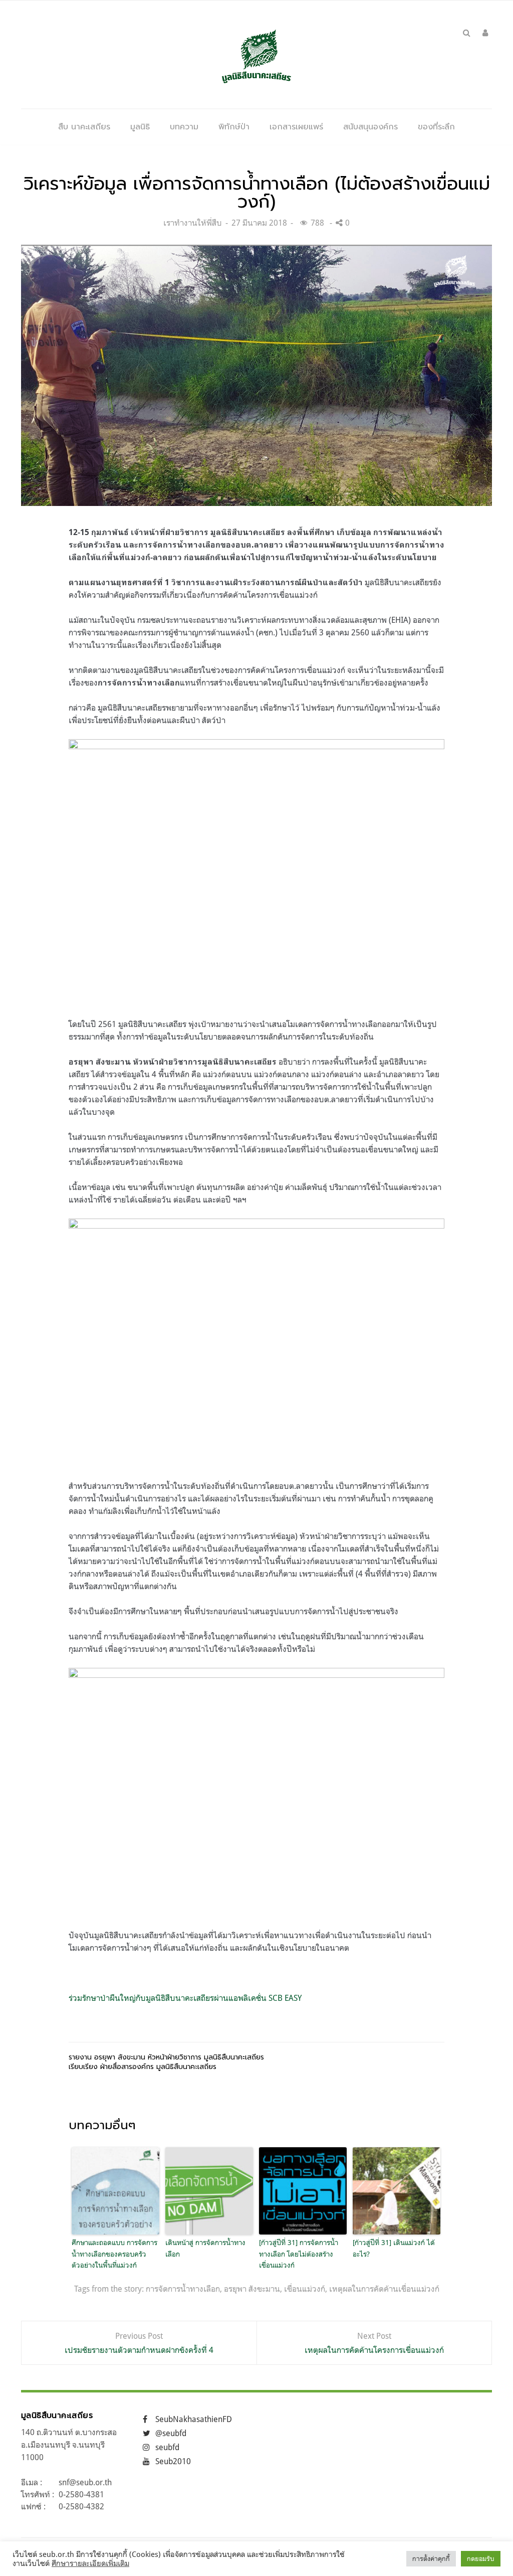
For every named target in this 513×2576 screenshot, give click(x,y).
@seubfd (171, 2433)
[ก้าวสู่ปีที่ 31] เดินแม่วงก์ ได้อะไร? (394, 2248)
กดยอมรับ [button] (481, 2558)
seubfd (167, 2447)
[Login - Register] (485, 33)
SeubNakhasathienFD (194, 2419)
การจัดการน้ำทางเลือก (183, 2289)
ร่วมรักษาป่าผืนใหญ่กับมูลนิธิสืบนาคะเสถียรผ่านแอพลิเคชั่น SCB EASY (185, 1998)
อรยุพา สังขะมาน (252, 2289)
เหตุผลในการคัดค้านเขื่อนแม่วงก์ (384, 2289)
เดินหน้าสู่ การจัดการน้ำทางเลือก (205, 2248)
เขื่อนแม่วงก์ (305, 2289)
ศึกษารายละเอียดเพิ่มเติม (90, 2563)
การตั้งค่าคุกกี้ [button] (431, 2558)
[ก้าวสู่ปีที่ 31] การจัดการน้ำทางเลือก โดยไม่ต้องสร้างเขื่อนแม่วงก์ (299, 2254)
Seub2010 (173, 2461)
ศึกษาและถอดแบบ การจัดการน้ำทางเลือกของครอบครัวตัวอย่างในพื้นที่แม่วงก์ (114, 2254)
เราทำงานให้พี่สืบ (193, 223)
